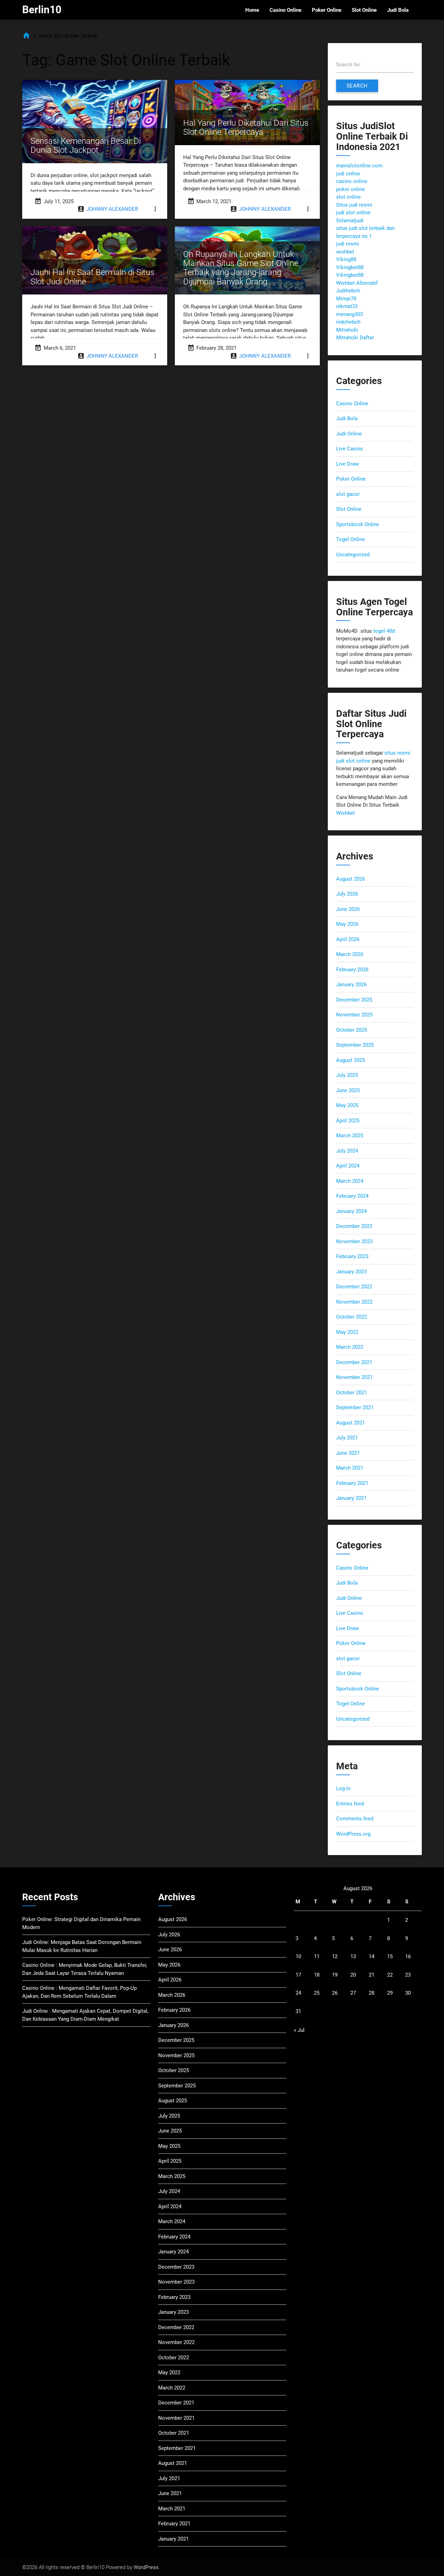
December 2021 (354, 1362)
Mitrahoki (347, 330)
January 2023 (351, 1272)
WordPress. (147, 2567)
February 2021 (352, 1483)
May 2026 (347, 924)
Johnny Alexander (112, 209)
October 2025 (352, 1030)
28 (372, 1993)
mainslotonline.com (359, 166)
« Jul (299, 2030)
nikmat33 (347, 306)
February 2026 (352, 970)
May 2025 (347, 1105)
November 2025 (354, 1015)
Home (252, 10)
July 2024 (347, 1151)
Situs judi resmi (354, 205)
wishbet (345, 252)
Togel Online (351, 539)
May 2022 (347, 1332)
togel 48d (384, 631)
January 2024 (351, 1211)
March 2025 (350, 1136)
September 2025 (355, 1045)
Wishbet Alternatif (357, 283)
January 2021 (351, 1498)
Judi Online (349, 434)
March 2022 (350, 1347)
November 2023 (354, 1241)
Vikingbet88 (350, 267)
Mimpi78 (346, 299)
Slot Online (364, 10)
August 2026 (351, 879)
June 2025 (348, 1090)
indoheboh (348, 322)
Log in (343, 1788)
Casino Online (285, 10)
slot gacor (348, 494)
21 (372, 1975)
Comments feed (355, 1819)
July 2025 (347, 1075)
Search (357, 86)
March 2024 (350, 1181)
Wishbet (345, 813)
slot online (348, 197)
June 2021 (348, 1453)
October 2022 (352, 1317)
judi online (348, 174)
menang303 (349, 314)
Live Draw (347, 464)
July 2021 (347, 1438)
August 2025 (351, 1060)
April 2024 (348, 1166)
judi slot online (353, 213)
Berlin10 (42, 10)
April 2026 (348, 939)
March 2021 (350, 1468)
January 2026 (351, 984)
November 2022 (354, 1302)
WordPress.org (353, 1834)
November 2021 (354, 1377)
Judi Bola (398, 10)
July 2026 (347, 894)
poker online (351, 189)
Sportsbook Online (358, 524)
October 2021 (352, 1393)
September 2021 (355, 1407)
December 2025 (354, 1000)
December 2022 (354, 1287)
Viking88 (346, 259)
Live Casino (350, 449)
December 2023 (354, 1226)
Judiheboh (348, 291)
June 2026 (348, 909)
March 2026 (350, 954)
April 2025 (348, 1121)
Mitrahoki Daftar (355, 338)
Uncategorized (353, 555)
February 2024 (352, 1196)
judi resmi (348, 244)
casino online (352, 181)
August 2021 (351, 1423)
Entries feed (350, 1804)
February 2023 (352, 1256)
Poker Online (327, 10)
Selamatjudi (350, 221)
